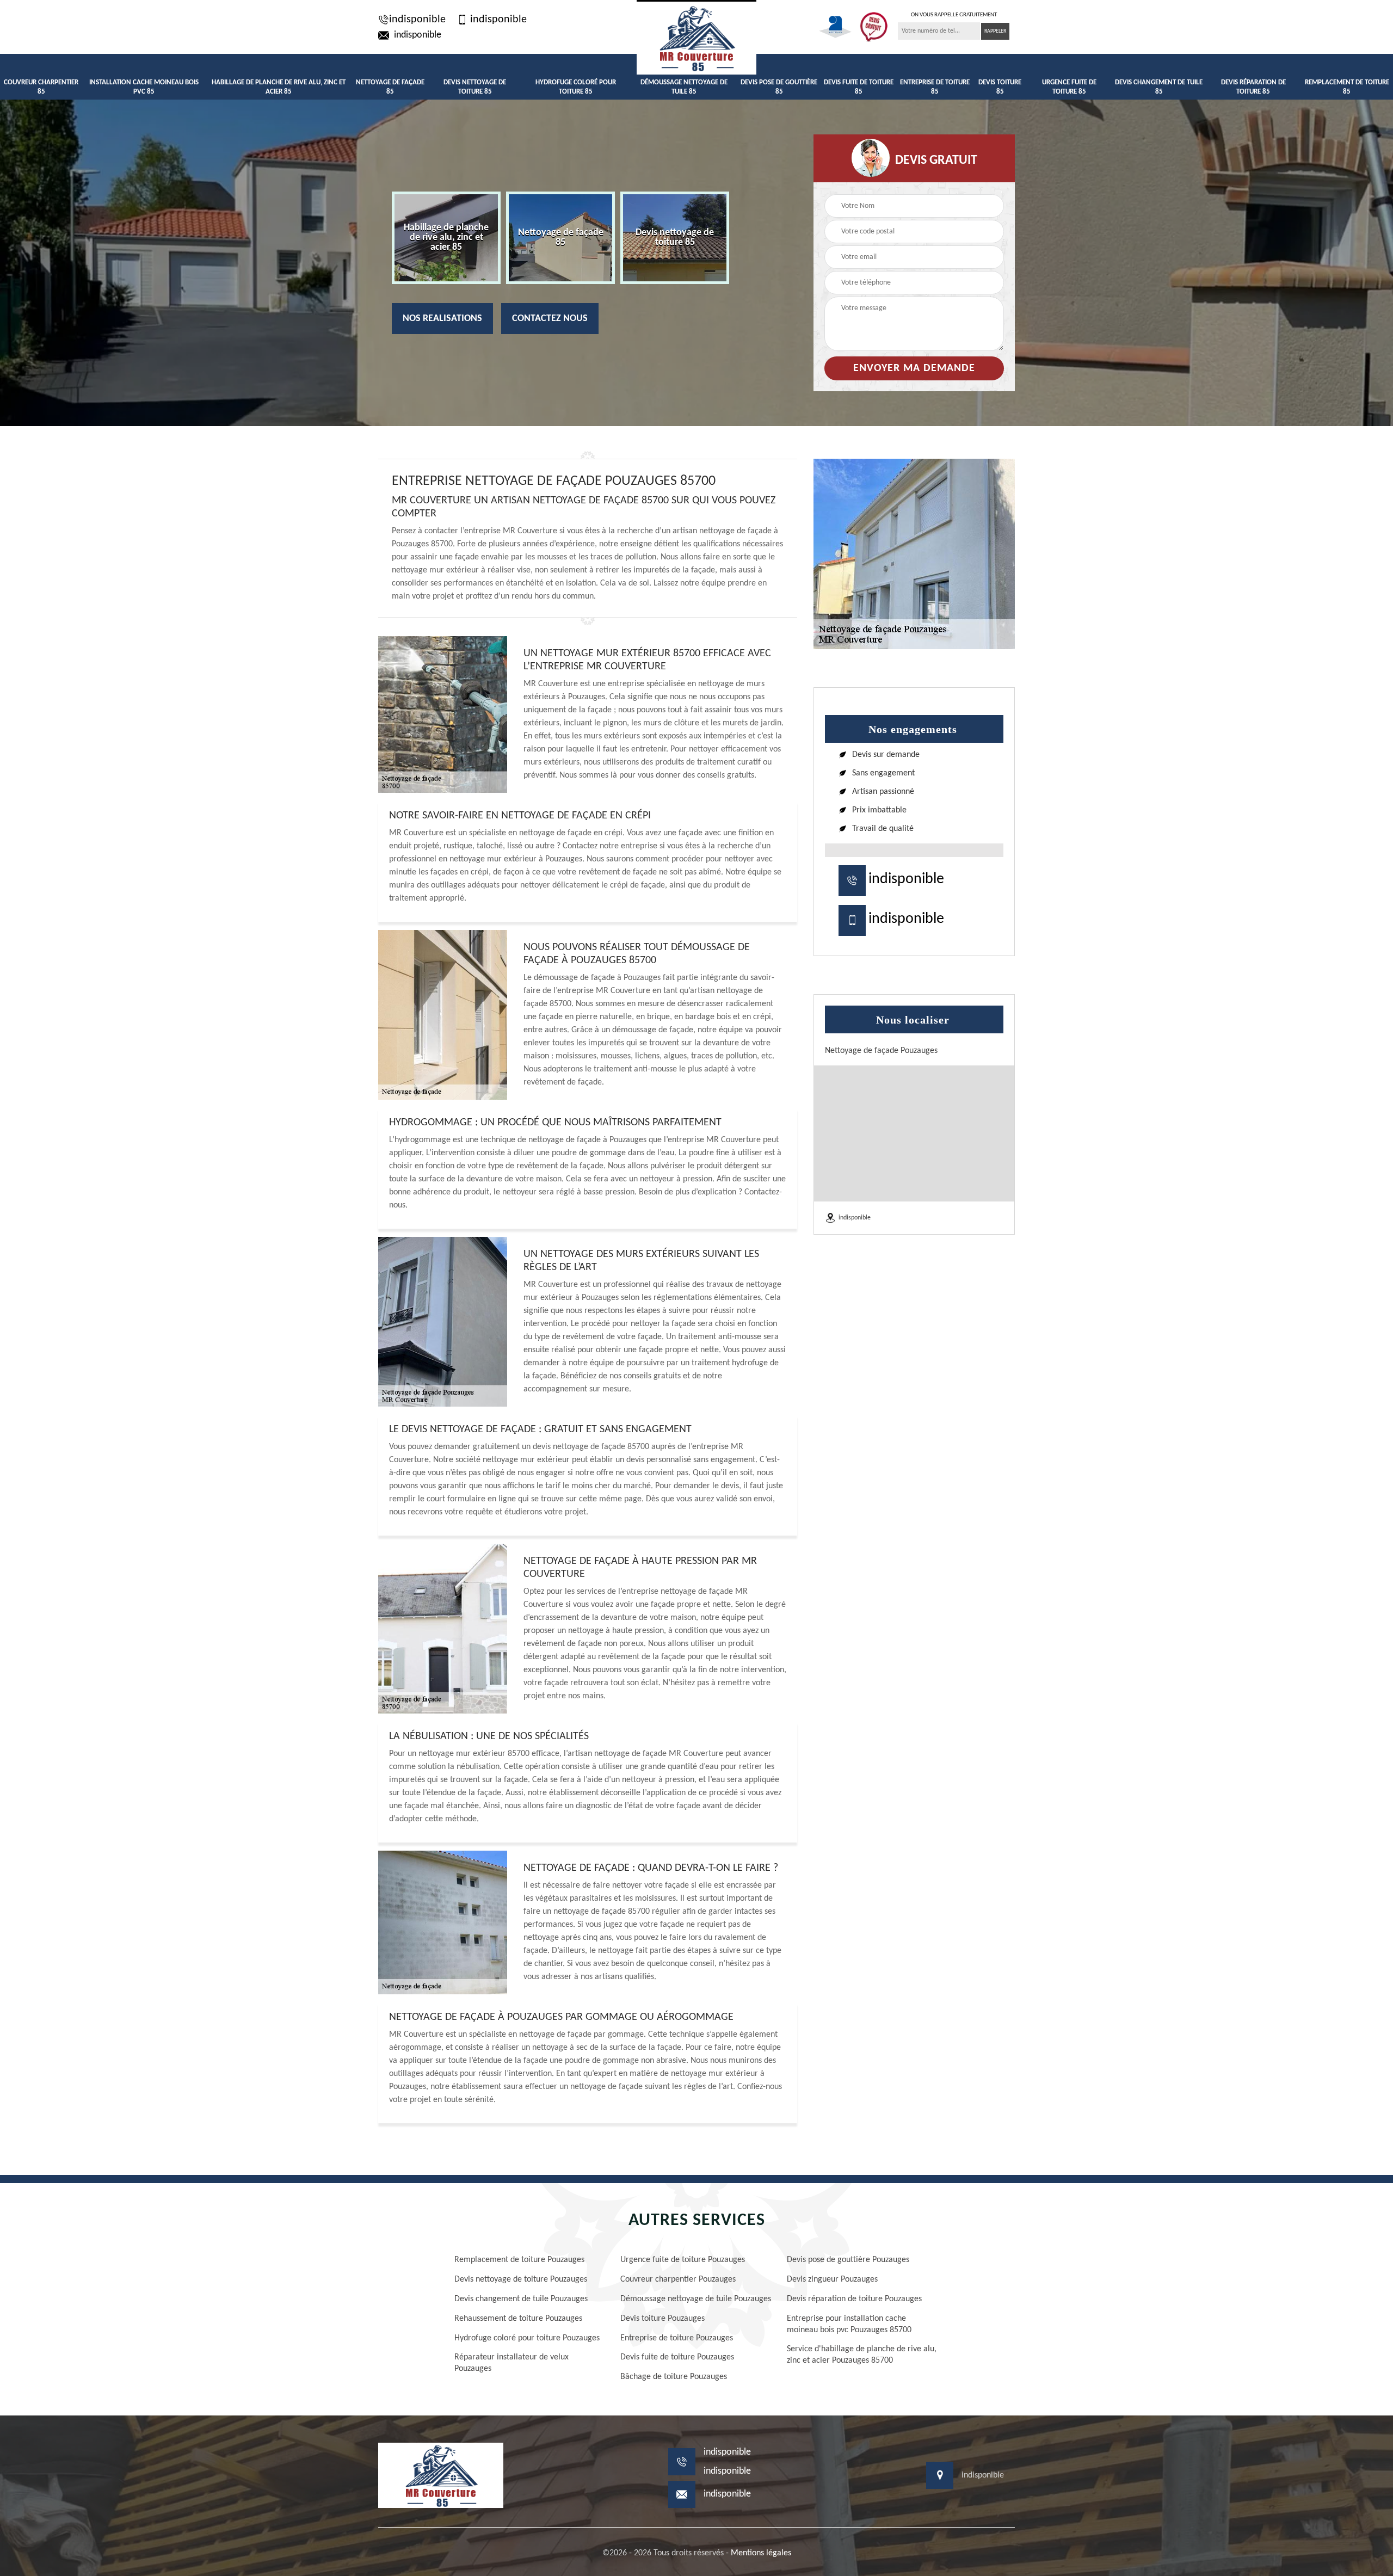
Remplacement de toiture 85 (1347, 87)
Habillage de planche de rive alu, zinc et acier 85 (279, 87)
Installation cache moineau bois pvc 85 (144, 87)
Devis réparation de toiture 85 (1253, 87)
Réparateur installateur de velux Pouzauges (511, 2363)
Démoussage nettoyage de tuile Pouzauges (696, 2299)
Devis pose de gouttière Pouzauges (848, 2260)
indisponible (417, 20)
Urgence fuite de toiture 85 (1069, 87)
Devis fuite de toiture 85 (859, 87)
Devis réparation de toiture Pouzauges (854, 2299)
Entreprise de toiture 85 (935, 87)
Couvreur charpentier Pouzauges (678, 2279)
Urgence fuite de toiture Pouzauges (683, 2260)
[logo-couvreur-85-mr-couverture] (696, 37)
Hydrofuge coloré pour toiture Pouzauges (527, 2338)
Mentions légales (761, 2553)
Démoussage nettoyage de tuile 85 (684, 87)
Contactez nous (550, 319)
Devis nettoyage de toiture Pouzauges (521, 2279)
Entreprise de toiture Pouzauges (677, 2338)
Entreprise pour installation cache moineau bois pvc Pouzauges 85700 (849, 2324)
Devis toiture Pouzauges (662, 2319)
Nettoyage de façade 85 (390, 87)
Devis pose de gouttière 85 (779, 87)
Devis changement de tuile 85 (1159, 87)
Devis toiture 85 (1000, 87)
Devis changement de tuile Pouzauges (521, 2299)
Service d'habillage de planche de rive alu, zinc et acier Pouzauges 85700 (862, 2355)
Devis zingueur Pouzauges (832, 2279)
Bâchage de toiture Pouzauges (674, 2377)
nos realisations (442, 319)
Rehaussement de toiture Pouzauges (518, 2319)
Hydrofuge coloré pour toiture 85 (576, 87)
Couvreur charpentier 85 (41, 87)
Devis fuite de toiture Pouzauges (677, 2357)
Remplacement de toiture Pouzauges (519, 2260)
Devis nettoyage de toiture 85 (475, 87)
